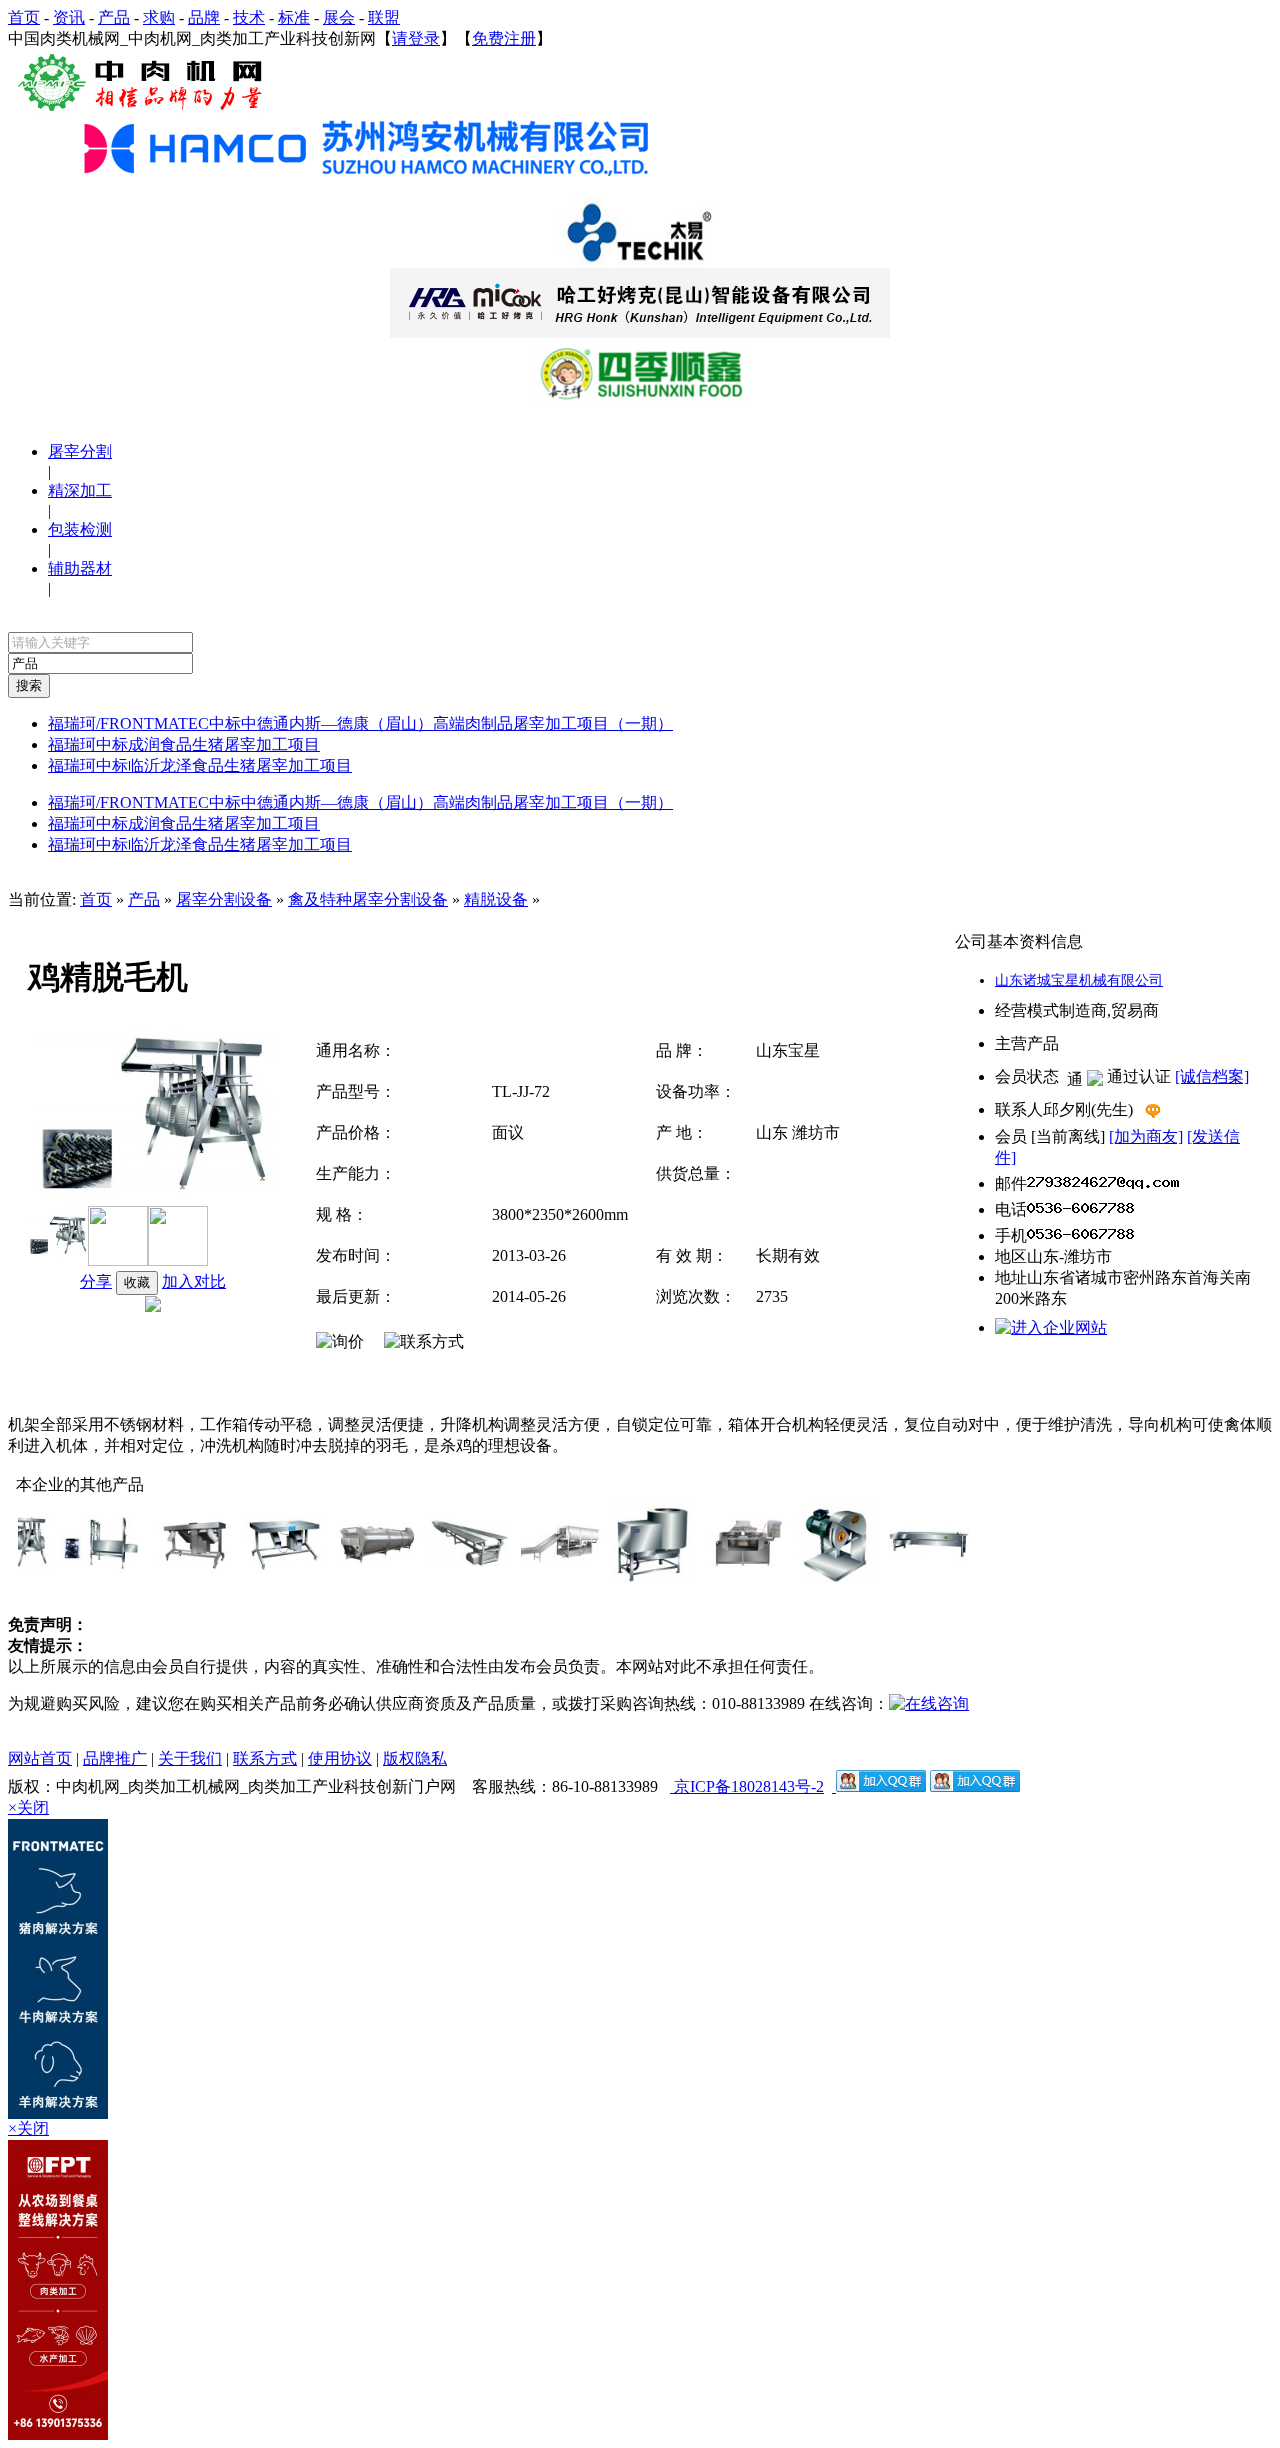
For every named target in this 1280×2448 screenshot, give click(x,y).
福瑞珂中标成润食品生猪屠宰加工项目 (184, 744)
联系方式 (265, 1758)
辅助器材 (80, 568)
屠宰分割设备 (224, 899)
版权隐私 (415, 1758)
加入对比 (194, 1281)
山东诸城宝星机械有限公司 (1079, 980)
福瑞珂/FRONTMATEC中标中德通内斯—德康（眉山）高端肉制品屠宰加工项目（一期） (360, 723)
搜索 (29, 685)
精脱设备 (496, 899)
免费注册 (504, 38)
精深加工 (80, 490)
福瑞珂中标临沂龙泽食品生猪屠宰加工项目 (200, 765)
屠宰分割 (80, 451)
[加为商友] (1146, 1136)
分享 (96, 1281)
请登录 (416, 38)
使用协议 (340, 1758)
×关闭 (28, 1807)
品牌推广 (115, 1758)
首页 (96, 899)
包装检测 (80, 529)
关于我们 (190, 1758)
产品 (144, 899)
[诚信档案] (1212, 1076)
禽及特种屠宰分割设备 (368, 899)
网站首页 (40, 1758)
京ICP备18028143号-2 (747, 1786)
